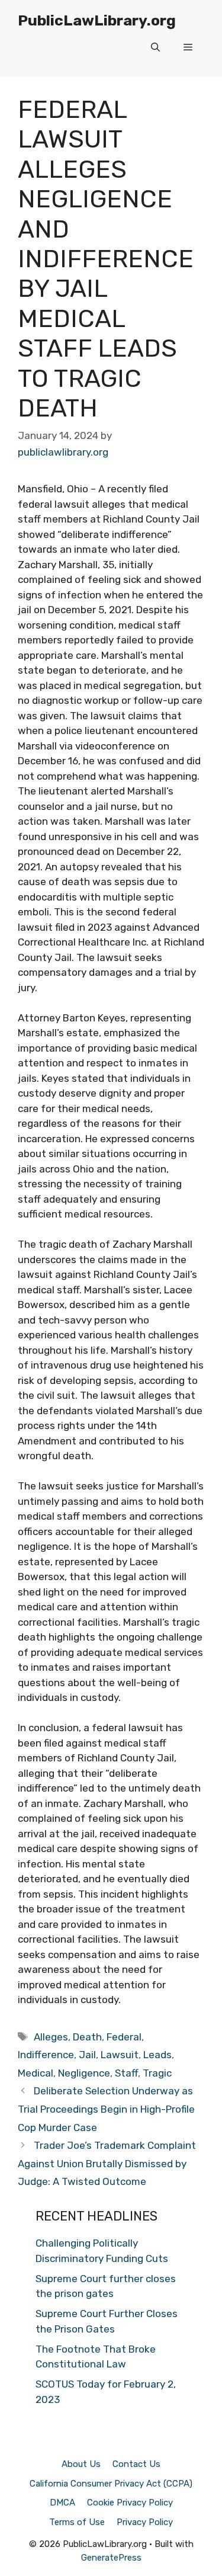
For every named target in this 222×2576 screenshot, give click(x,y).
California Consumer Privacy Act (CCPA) (111, 2484)
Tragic (157, 2073)
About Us (81, 2464)
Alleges (51, 2037)
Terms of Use (77, 2522)
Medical (36, 2073)
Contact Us (136, 2464)
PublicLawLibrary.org (97, 20)
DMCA (62, 2503)
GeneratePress (111, 2558)
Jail (87, 2055)
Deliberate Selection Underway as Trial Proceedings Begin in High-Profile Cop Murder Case (106, 2109)
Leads (157, 2055)
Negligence (84, 2073)
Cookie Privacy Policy (130, 2503)
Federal (124, 2037)
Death (87, 2037)
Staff (126, 2073)
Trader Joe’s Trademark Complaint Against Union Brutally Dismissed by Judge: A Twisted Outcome (107, 2163)
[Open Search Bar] (155, 47)
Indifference (46, 2055)
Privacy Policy (145, 2522)
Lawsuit (120, 2055)
